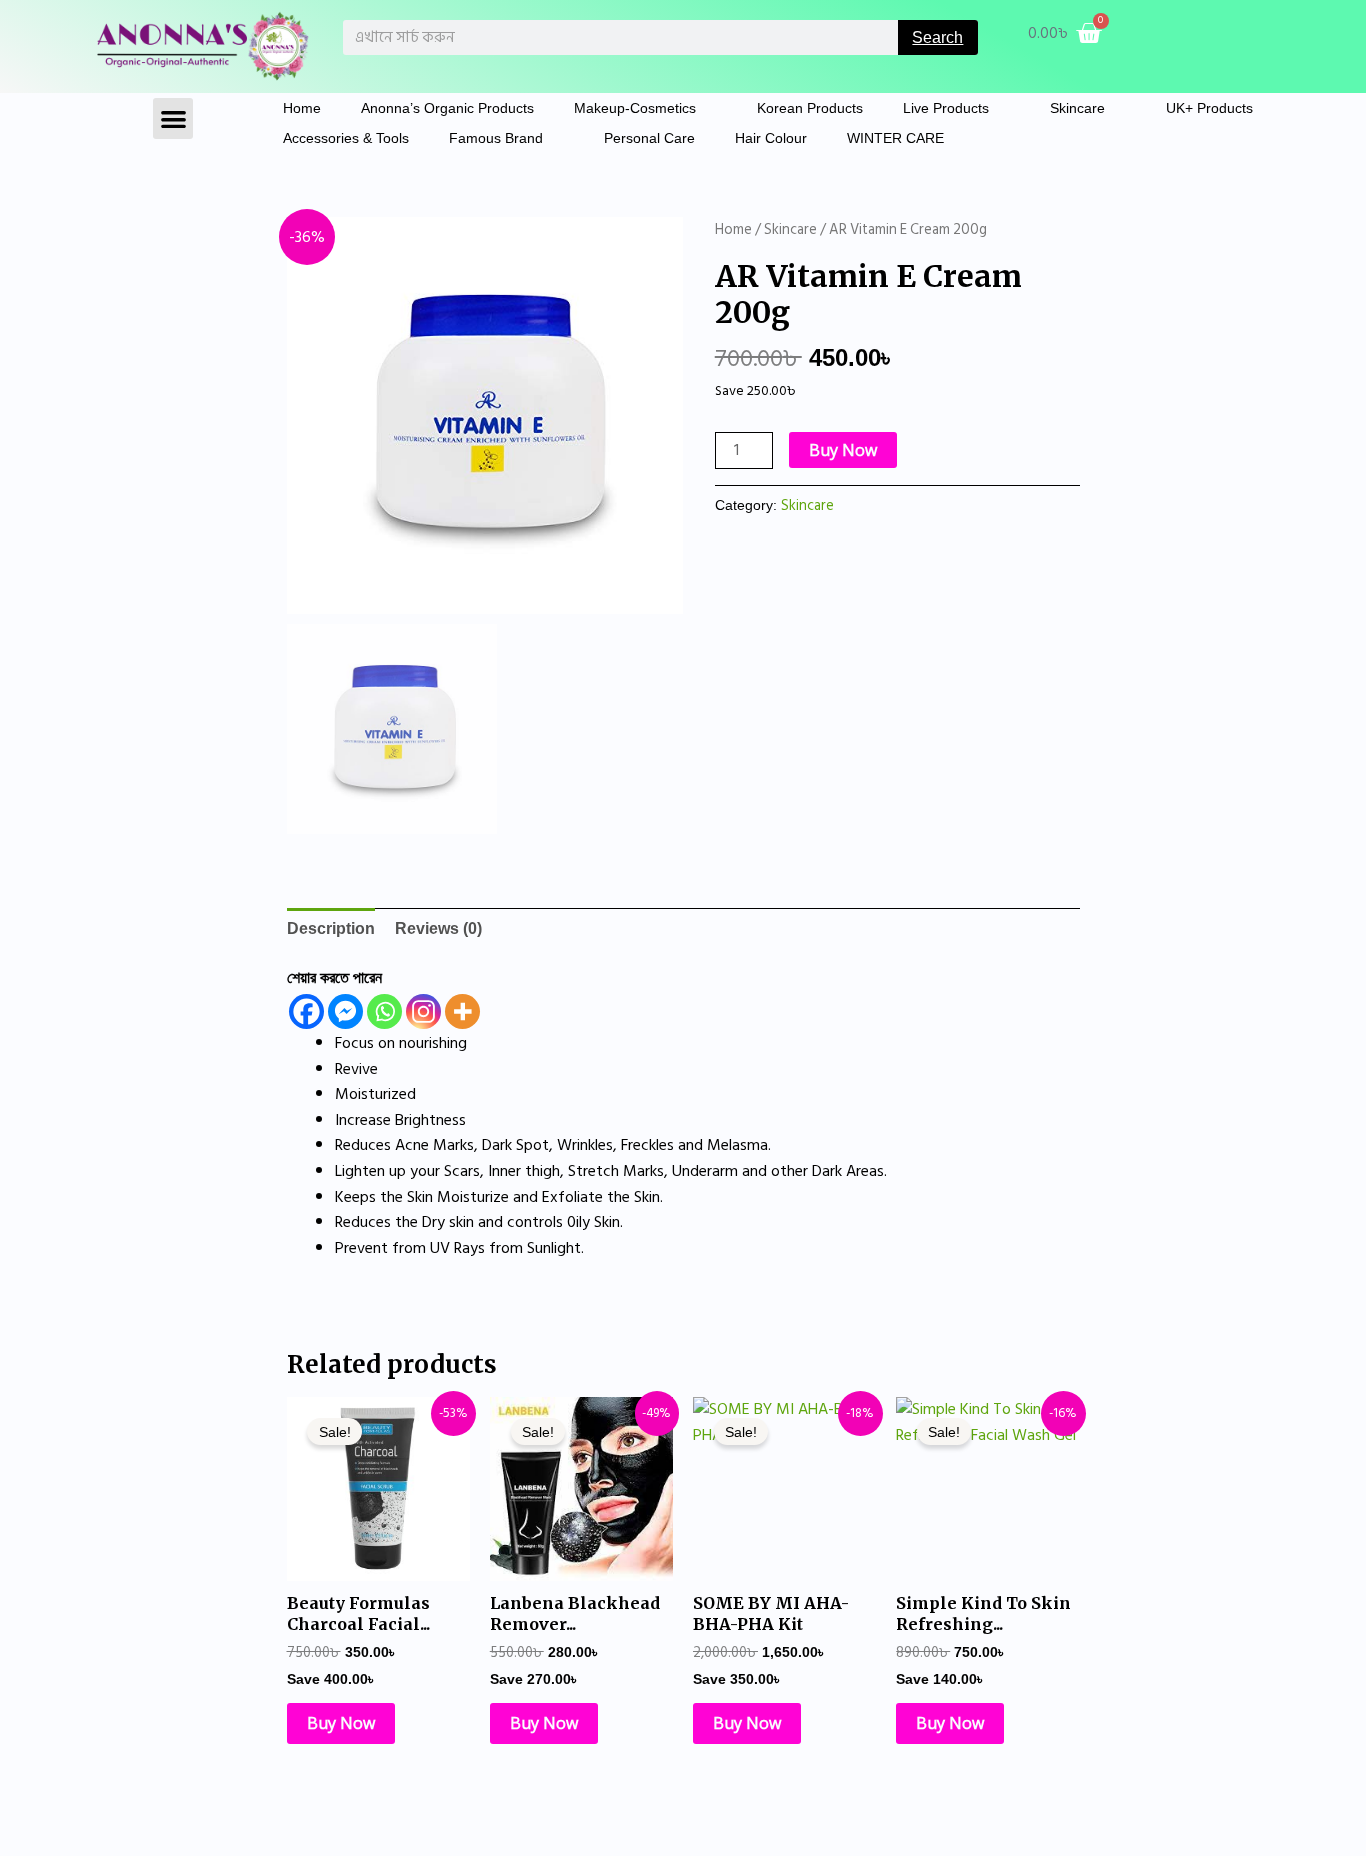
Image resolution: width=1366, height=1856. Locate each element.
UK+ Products (1209, 108)
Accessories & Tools (346, 138)
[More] (462, 1011)
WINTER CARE (895, 138)
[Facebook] (306, 1011)
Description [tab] (331, 928)
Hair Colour (771, 138)
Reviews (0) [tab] (438, 928)
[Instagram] (423, 1011)
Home (302, 108)
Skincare (1077, 108)
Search (937, 37)
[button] (173, 118)
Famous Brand (496, 138)
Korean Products (810, 108)
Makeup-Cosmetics (635, 108)
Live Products (946, 108)
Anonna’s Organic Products (447, 108)
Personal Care (649, 138)
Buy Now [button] (341, 1723)
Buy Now (843, 450)
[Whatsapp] (384, 1011)
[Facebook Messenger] (345, 1011)
